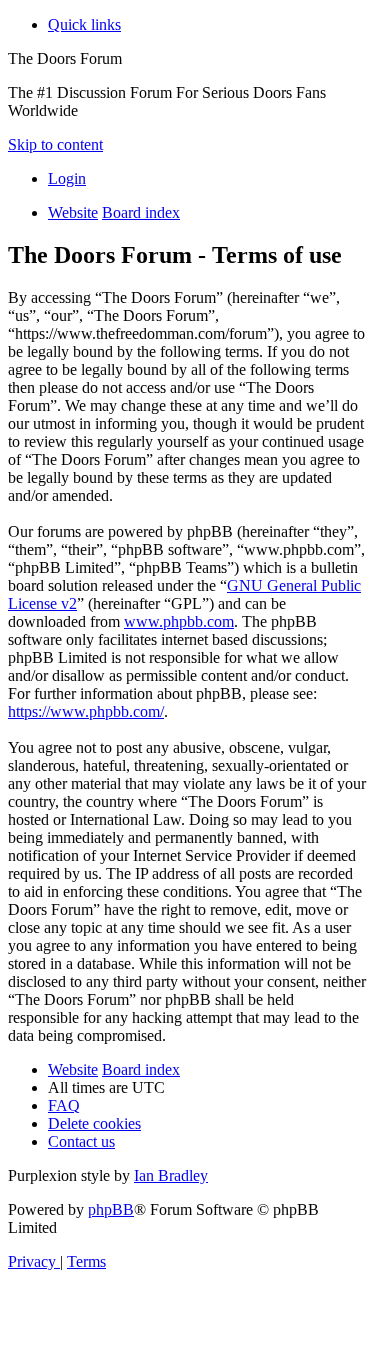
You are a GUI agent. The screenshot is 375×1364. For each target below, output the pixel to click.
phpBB (111, 1209)
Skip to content (55, 144)
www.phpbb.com (179, 621)
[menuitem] (67, 178)
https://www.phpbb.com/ (86, 711)
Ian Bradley (171, 1175)
